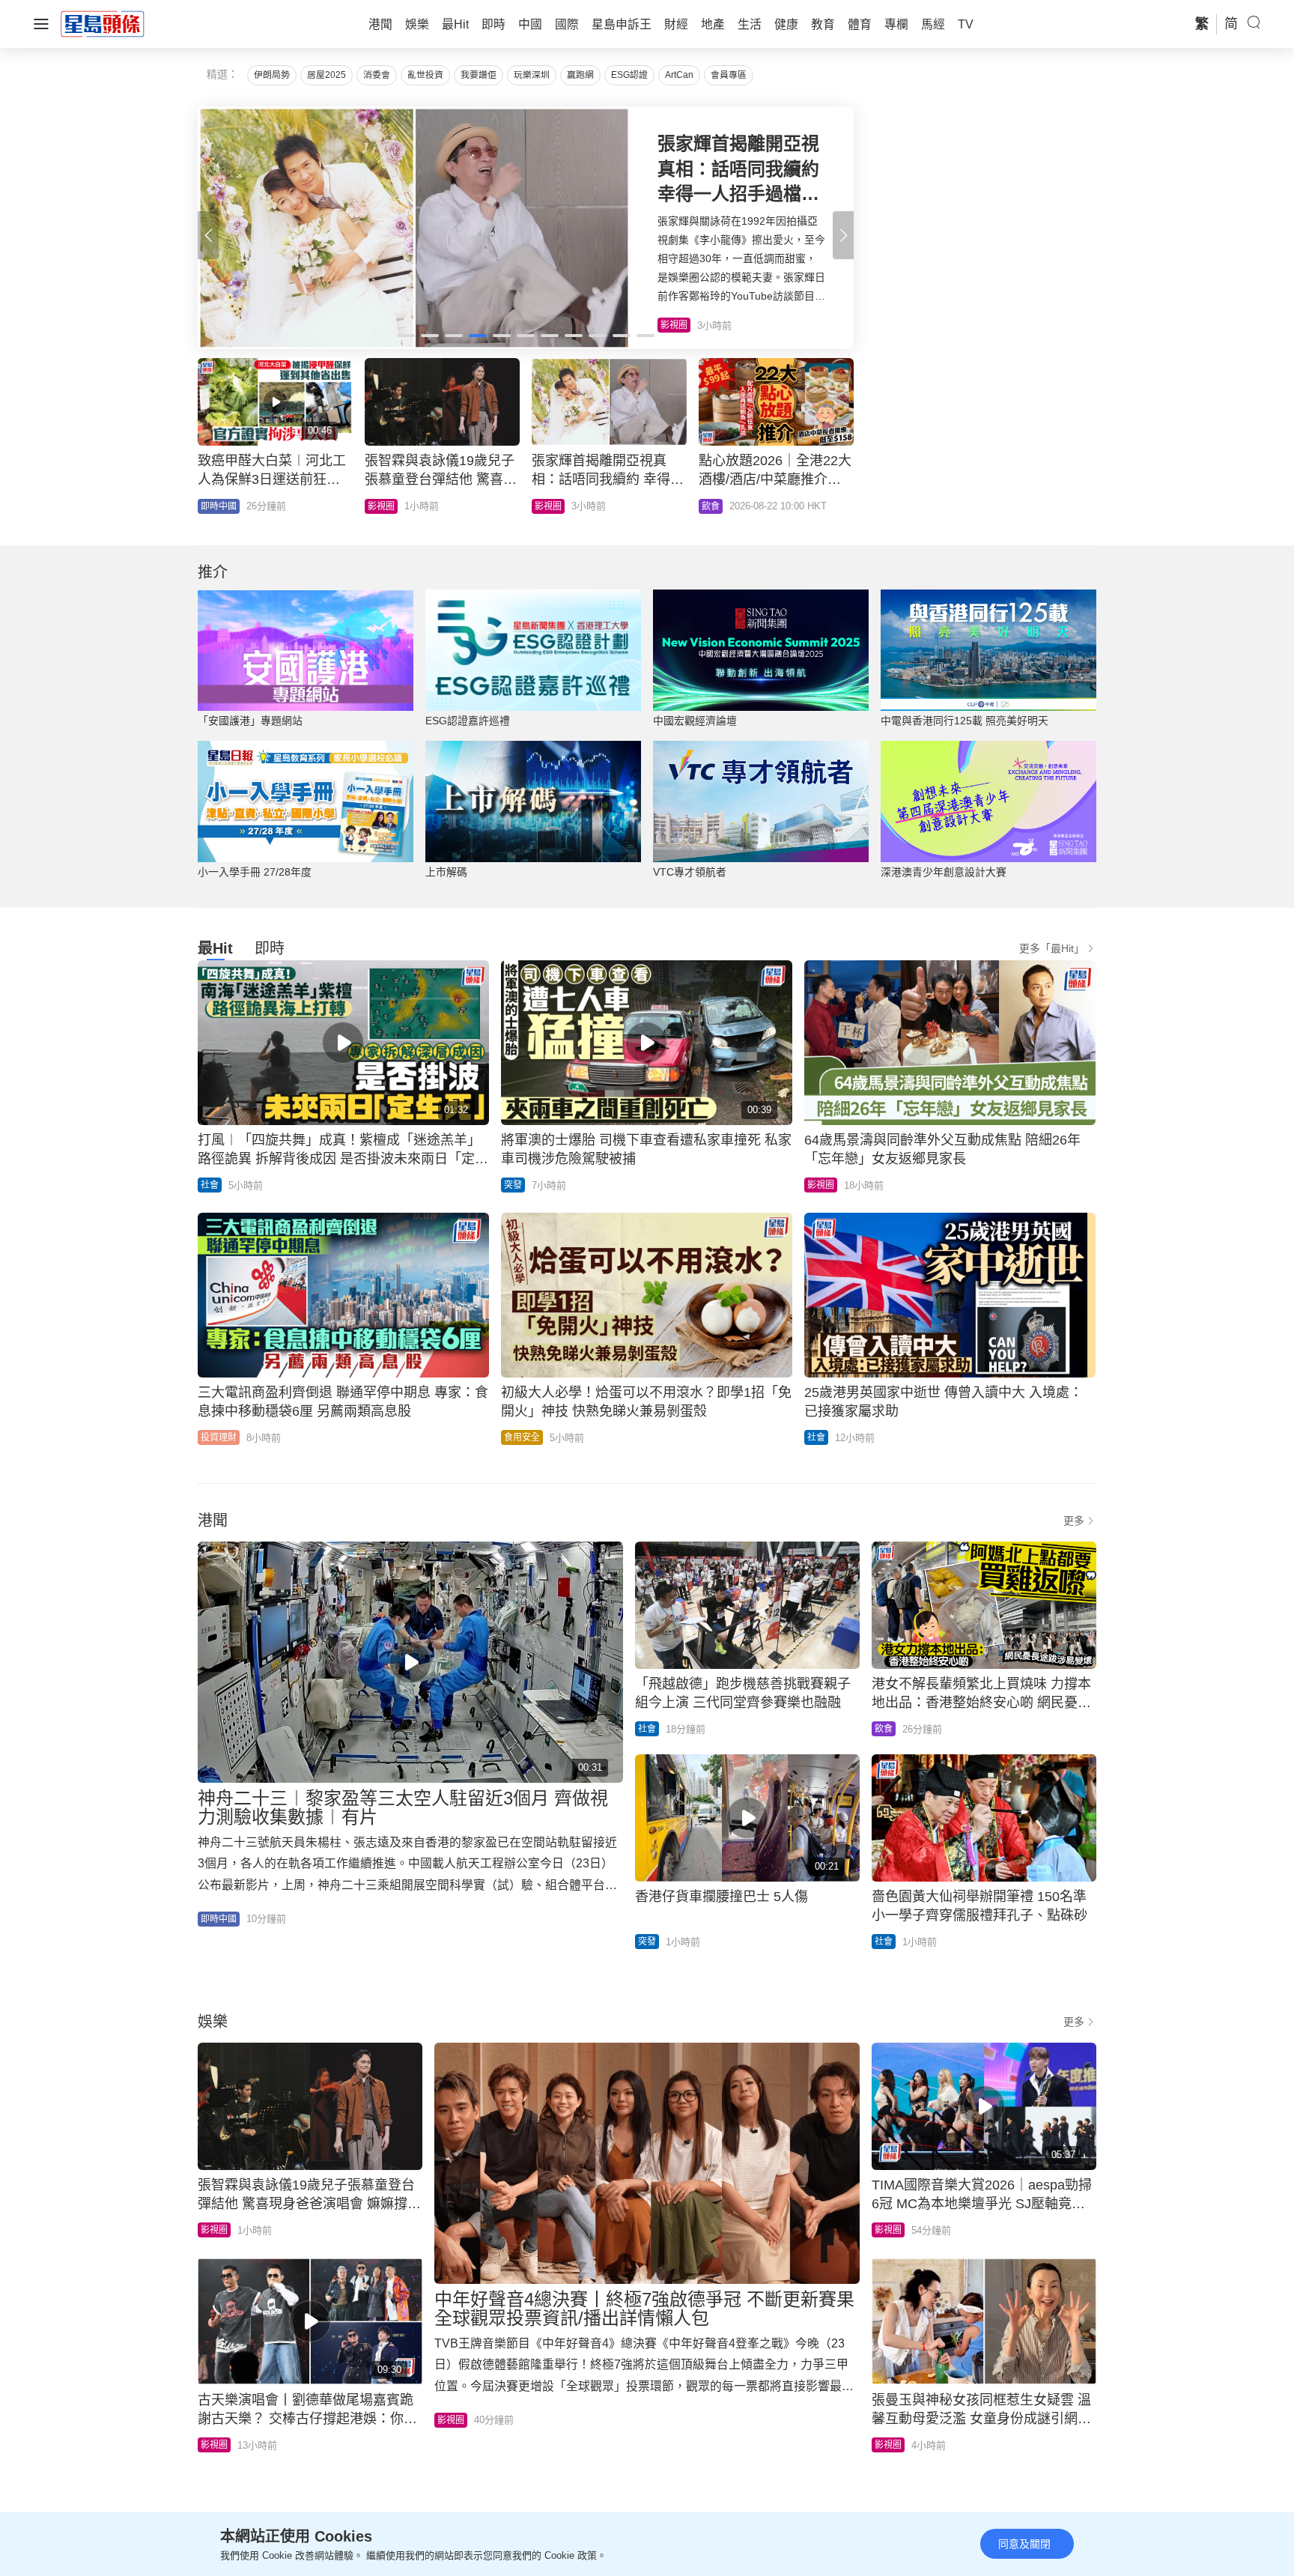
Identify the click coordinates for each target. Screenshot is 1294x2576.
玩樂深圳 (532, 75)
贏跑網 (580, 75)
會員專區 (729, 75)
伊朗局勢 (272, 75)
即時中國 (219, 1919)
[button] (843, 235)
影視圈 (821, 1185)
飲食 (884, 1729)
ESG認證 (629, 75)
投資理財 (219, 1437)
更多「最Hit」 (1052, 948)
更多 (1074, 1521)
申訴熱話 (219, 506)
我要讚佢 (479, 75)
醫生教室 (553, 506)
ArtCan (679, 75)
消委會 (377, 75)
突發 (711, 506)
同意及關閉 (1024, 2544)
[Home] (103, 23)
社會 (377, 506)
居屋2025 (326, 75)
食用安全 (522, 1437)
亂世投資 (425, 75)
